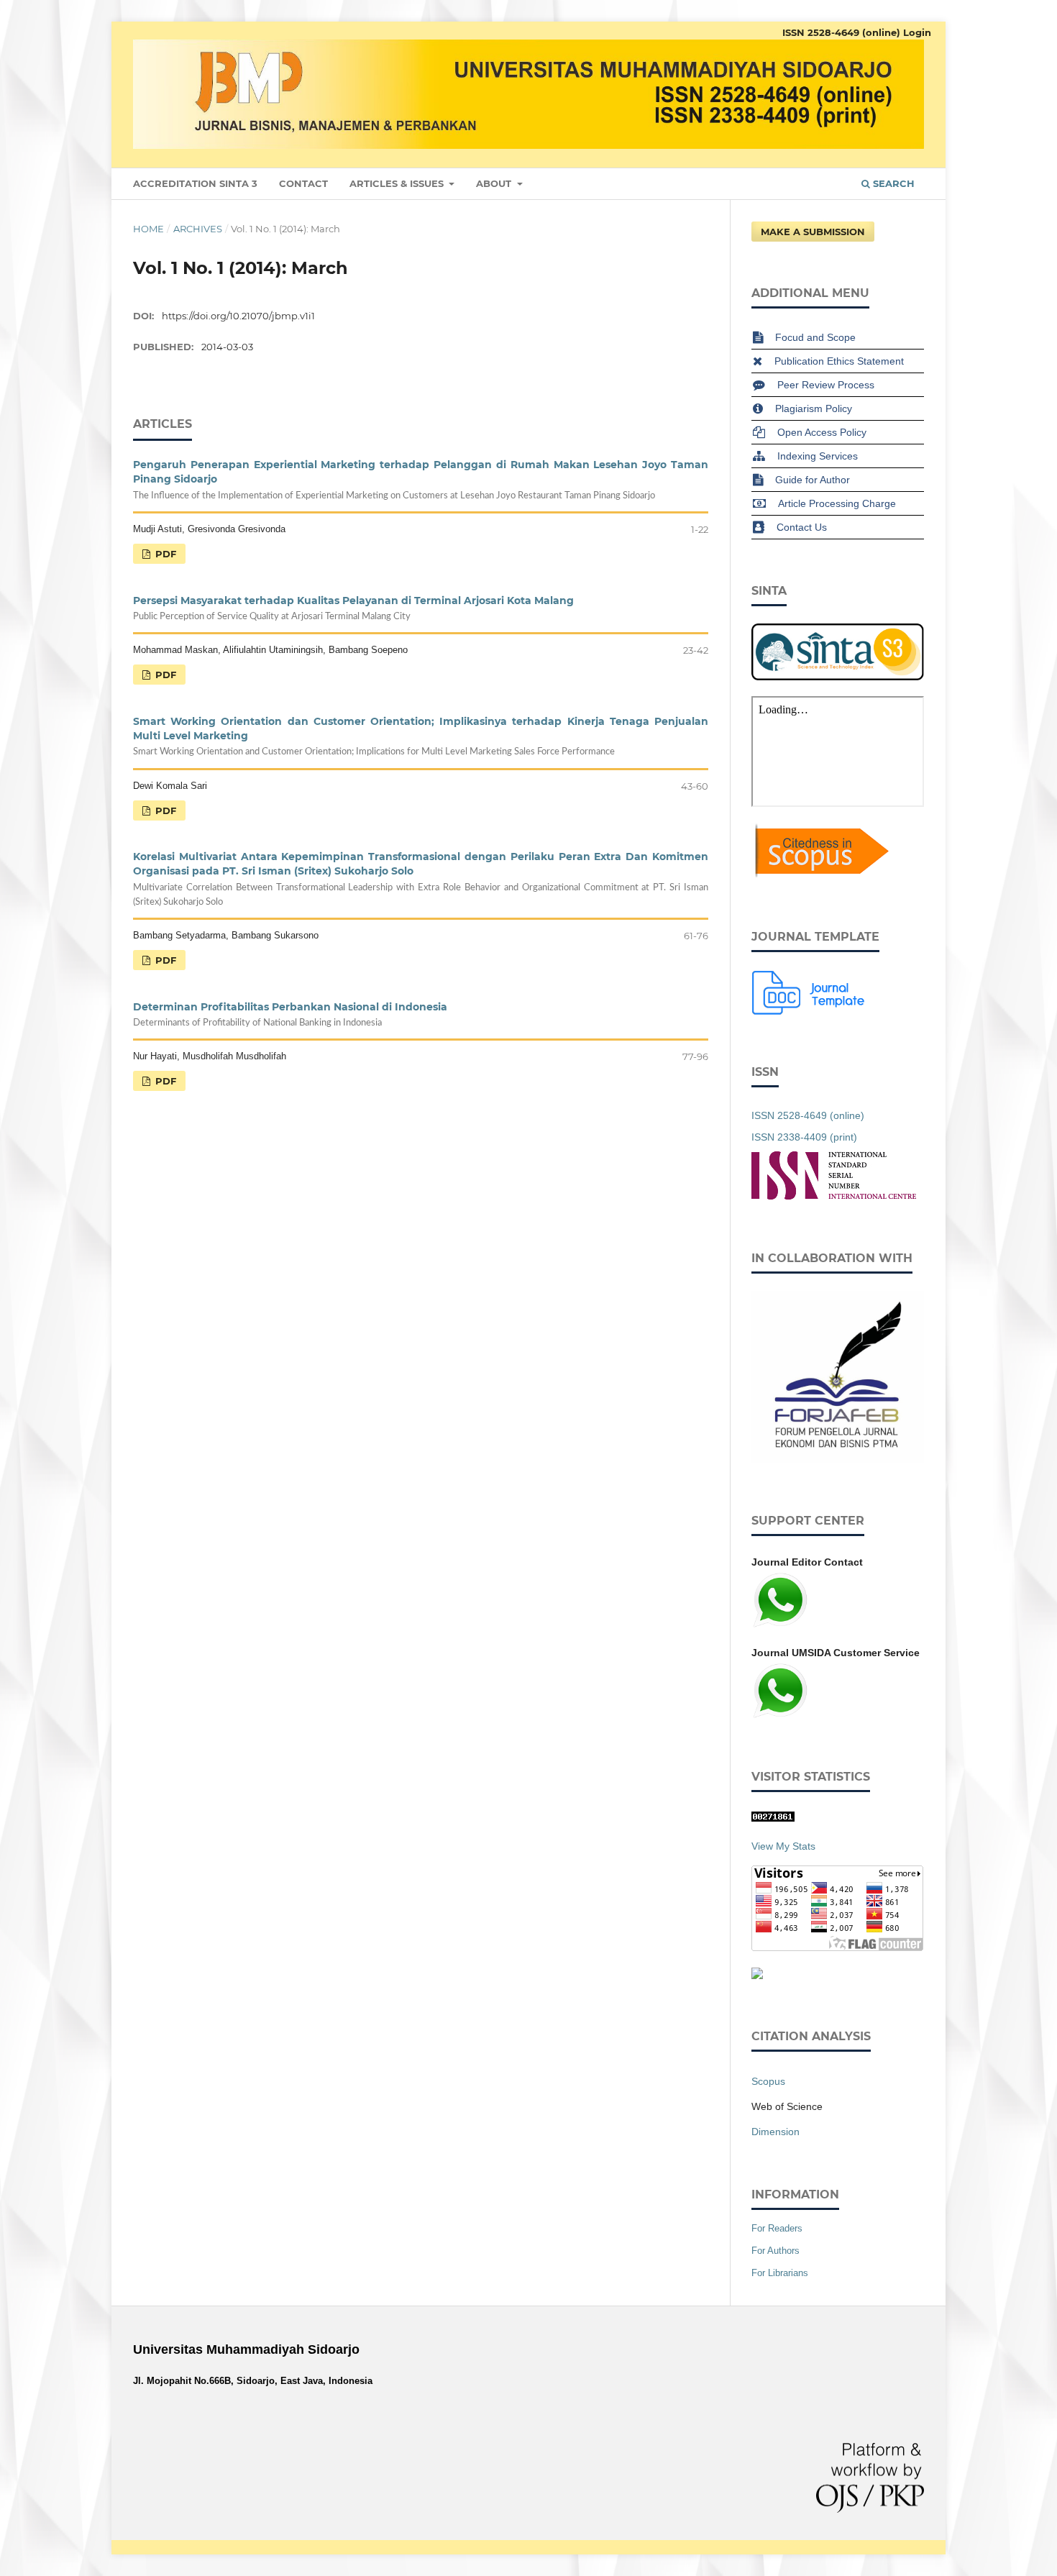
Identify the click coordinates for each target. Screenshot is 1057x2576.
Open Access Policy (822, 432)
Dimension (775, 2132)
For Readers (777, 2228)
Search (892, 183)
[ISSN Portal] (834, 1196)
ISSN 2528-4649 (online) (841, 32)
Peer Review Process (826, 385)
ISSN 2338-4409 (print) (804, 1137)
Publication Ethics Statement (839, 361)
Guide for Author (813, 480)
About (495, 183)
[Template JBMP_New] (809, 1011)
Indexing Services (818, 456)
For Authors (775, 2251)
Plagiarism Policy (814, 408)
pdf (164, 554)
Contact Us (802, 527)
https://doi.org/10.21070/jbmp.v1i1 (238, 316)
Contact (303, 183)
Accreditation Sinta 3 (195, 183)
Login (917, 32)
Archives (198, 229)
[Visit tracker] (757, 1976)
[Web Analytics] (773, 1818)
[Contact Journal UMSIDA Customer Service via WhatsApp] (780, 1716)
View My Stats (783, 1846)
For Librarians (780, 2273)
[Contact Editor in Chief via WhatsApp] (780, 1625)
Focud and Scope (815, 337)
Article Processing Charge (837, 503)
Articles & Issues (398, 183)
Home (148, 229)
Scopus (768, 2081)
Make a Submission (813, 232)
